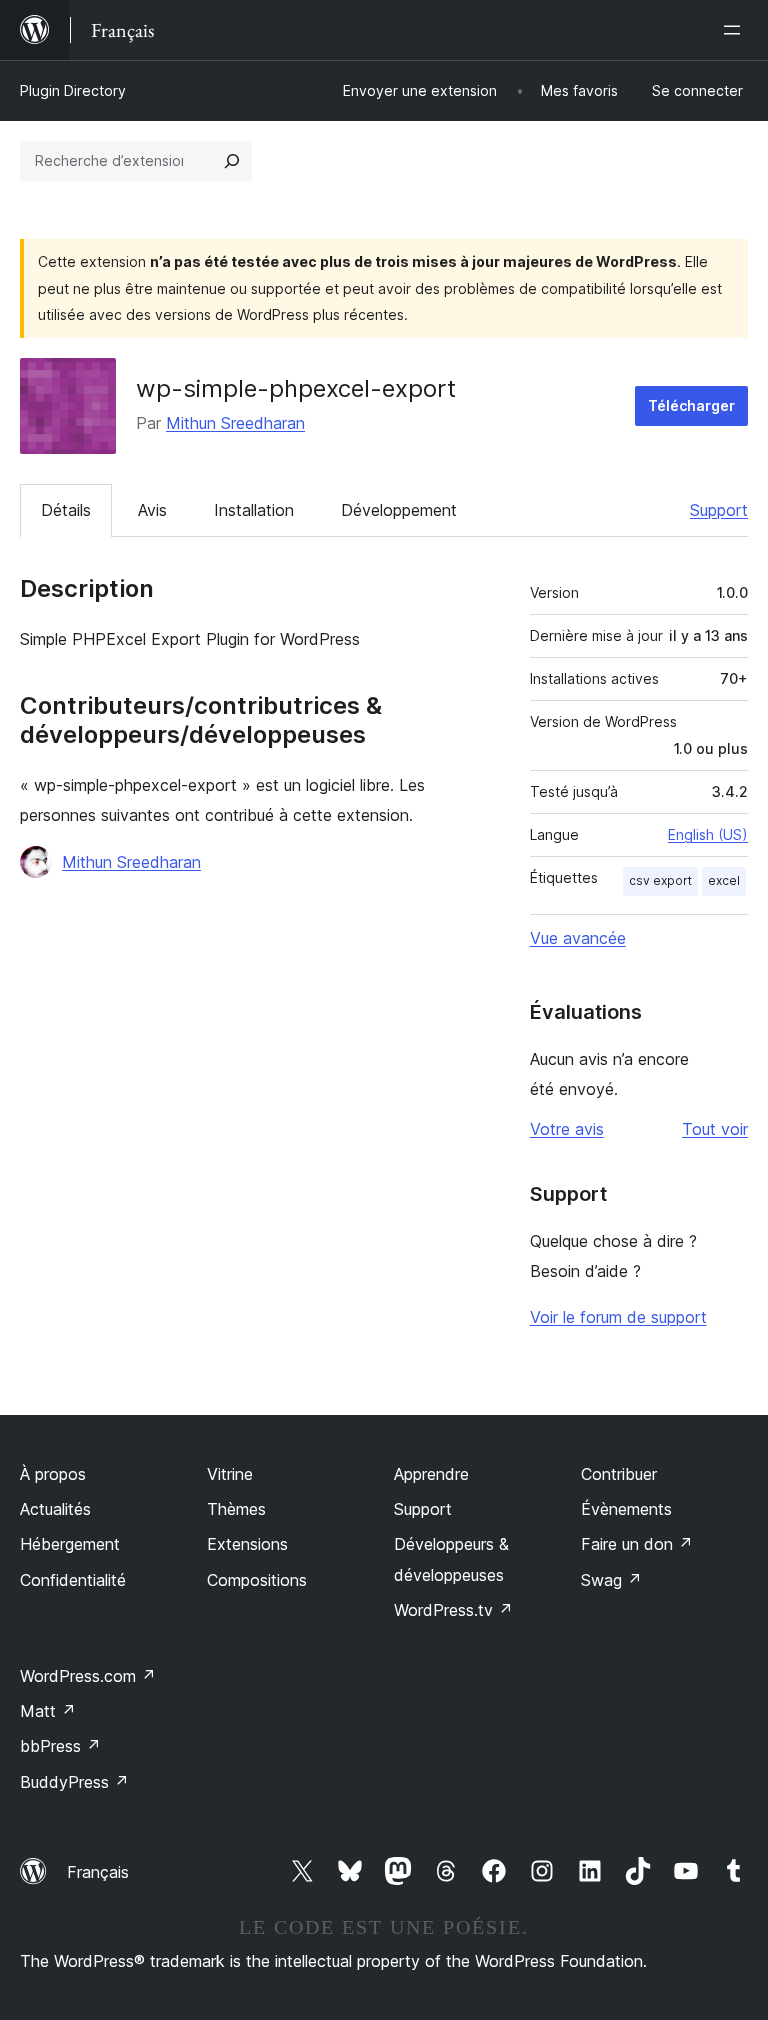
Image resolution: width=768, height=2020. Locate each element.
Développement (399, 510)
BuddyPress (74, 1782)
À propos (53, 1474)
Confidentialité (73, 1580)
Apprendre (431, 1474)
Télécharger (691, 405)
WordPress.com (88, 1676)
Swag (611, 1580)
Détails (66, 510)
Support (719, 510)
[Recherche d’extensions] (232, 161)
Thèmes (236, 1509)
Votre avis (567, 1129)
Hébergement (70, 1544)
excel (724, 880)
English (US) (708, 834)
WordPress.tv (453, 1610)
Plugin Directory (73, 90)
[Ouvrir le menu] (736, 30)
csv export (660, 880)
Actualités (55, 1509)
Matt (48, 1711)
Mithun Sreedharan (235, 423)
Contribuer (619, 1474)
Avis (152, 510)
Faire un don (637, 1544)
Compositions (257, 1580)
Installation (254, 510)
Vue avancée (578, 938)
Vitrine (230, 1474)
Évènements (626, 1509)
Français (98, 1872)
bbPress (60, 1746)
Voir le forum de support (618, 1317)
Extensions (247, 1544)
